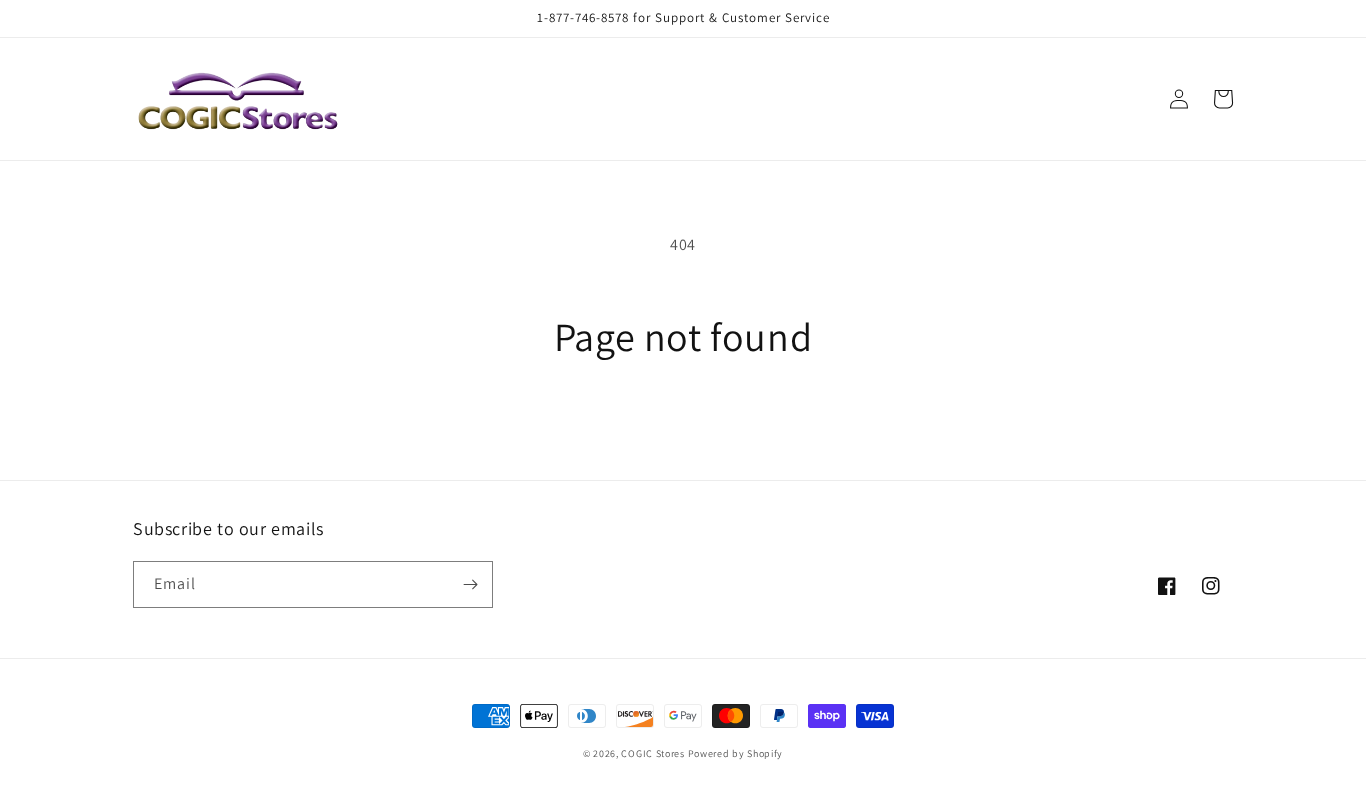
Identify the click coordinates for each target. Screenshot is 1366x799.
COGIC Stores (652, 753)
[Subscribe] (470, 584)
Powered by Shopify (736, 753)
